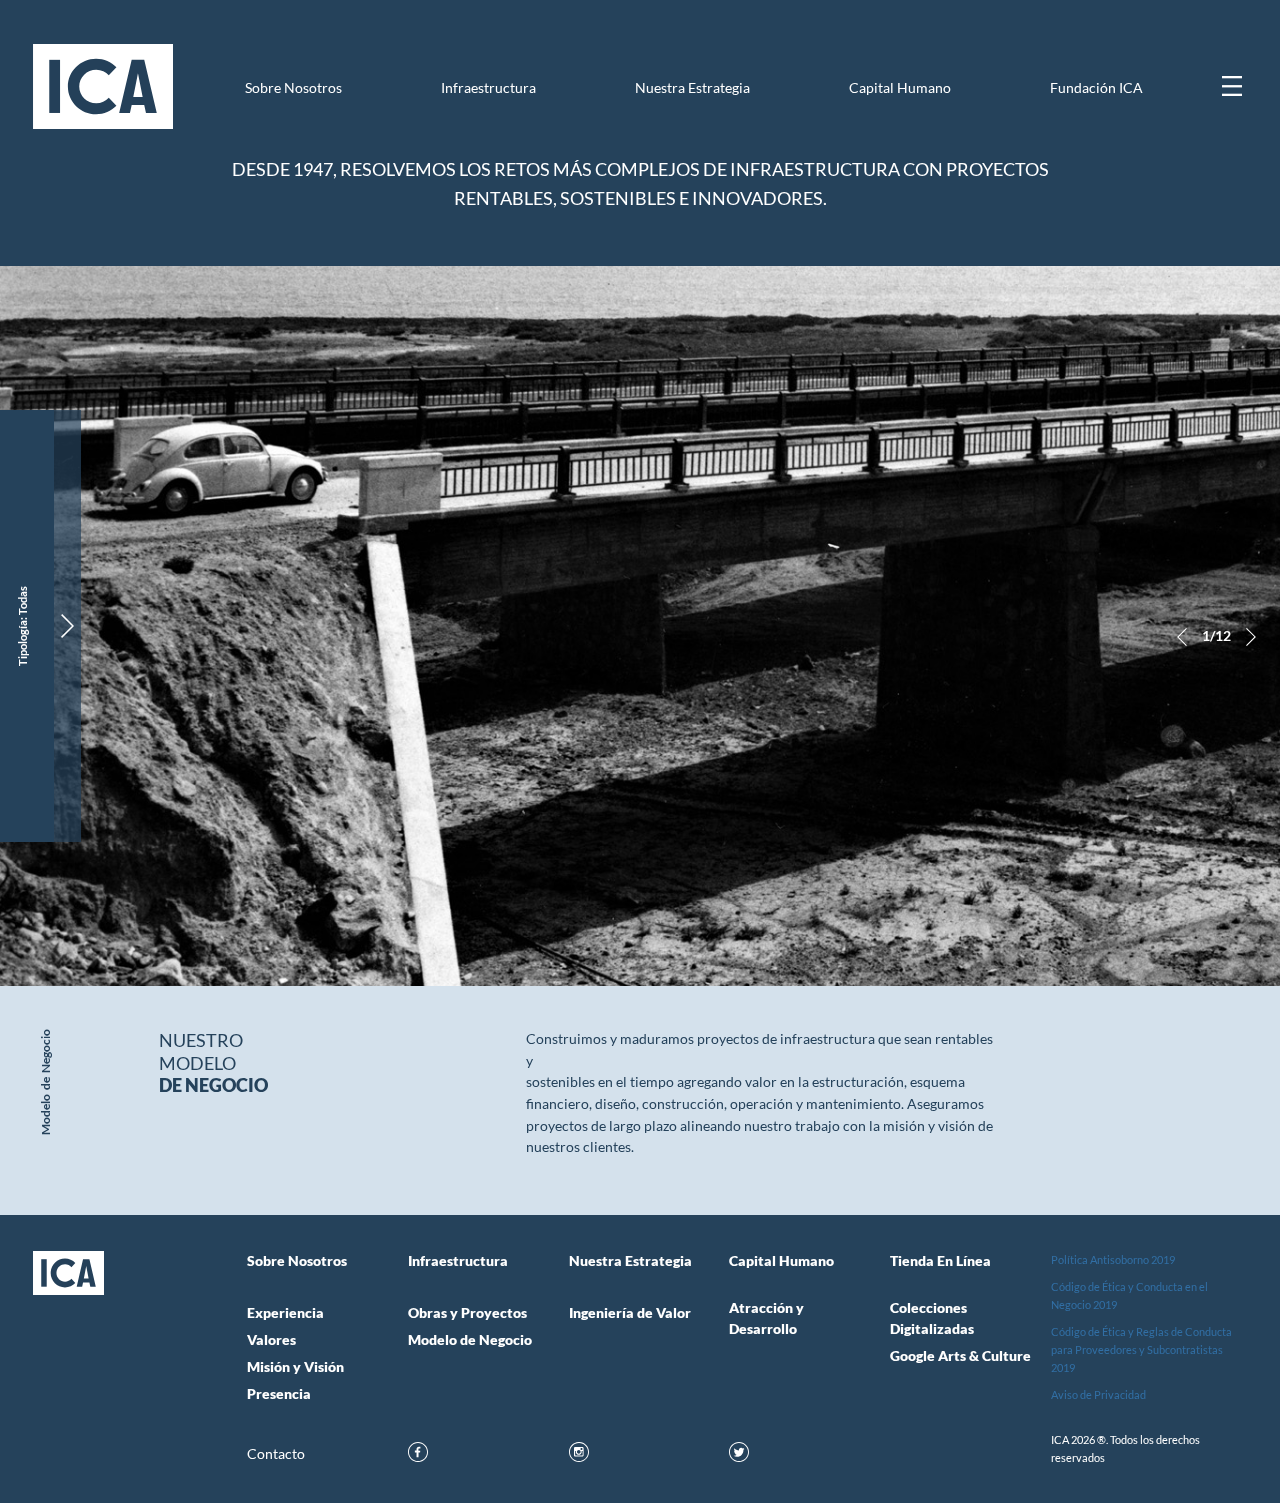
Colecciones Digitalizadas (932, 1318)
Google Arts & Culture (960, 1356)
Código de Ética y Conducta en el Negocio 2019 (1129, 1295)
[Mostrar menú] (1232, 86)
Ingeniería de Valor (630, 1313)
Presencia (279, 1394)
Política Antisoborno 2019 (1113, 1259)
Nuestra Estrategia (692, 88)
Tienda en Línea (940, 1261)
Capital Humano (900, 88)
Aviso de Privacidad (1098, 1394)
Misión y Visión (295, 1367)
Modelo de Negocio (470, 1340)
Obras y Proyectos (467, 1313)
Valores (271, 1340)
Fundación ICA (1096, 88)
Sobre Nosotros (293, 88)
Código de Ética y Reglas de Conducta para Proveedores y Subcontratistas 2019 (1141, 1349)
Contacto (276, 1454)
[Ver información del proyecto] (67, 626)
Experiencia (285, 1313)
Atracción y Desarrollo (766, 1318)
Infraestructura (488, 88)
